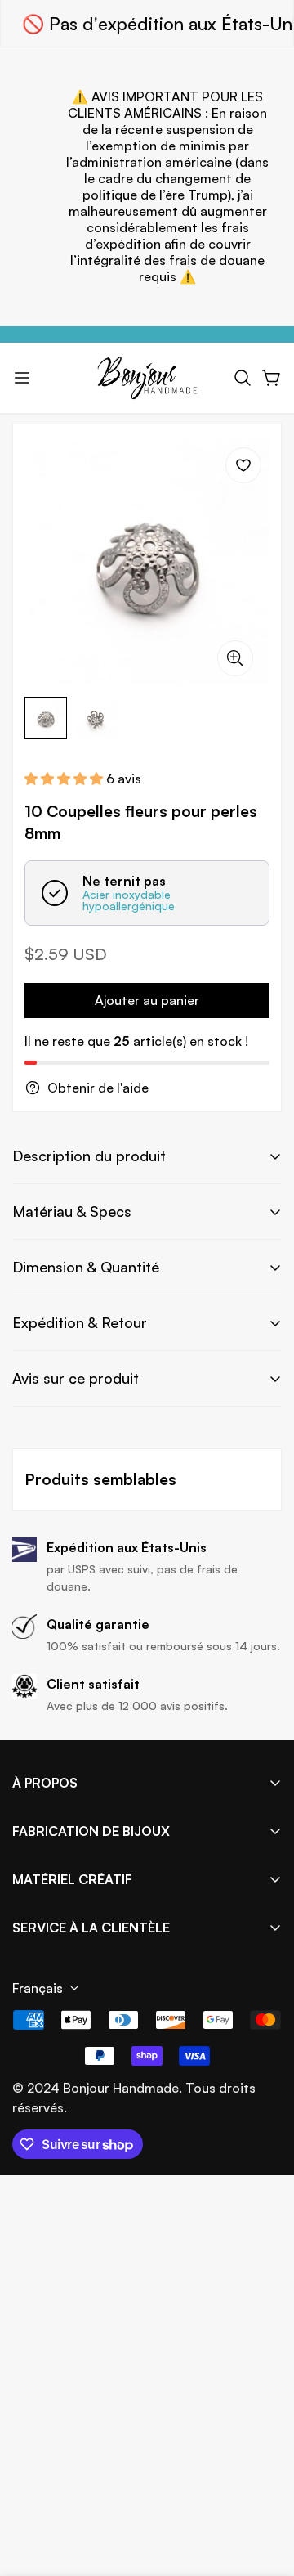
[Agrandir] (235, 658)
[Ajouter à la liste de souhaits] (243, 465)
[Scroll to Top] (265, 2489)
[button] (243, 378)
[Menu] (22, 378)
